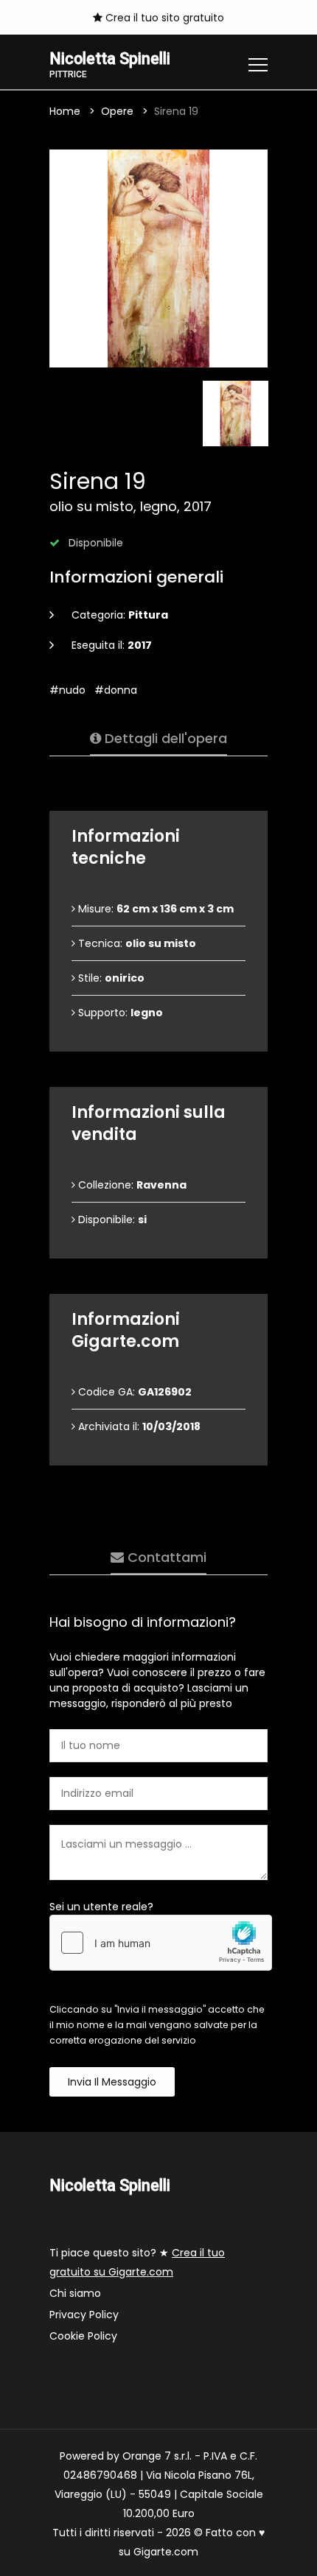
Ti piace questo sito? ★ (137, 2262)
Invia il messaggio (112, 2082)
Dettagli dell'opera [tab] (164, 738)
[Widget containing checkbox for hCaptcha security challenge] (161, 1943)
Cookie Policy (83, 2336)
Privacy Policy (84, 2315)
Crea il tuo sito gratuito (163, 18)
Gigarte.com (166, 2552)
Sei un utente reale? (101, 1907)
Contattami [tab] (165, 1557)
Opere (117, 111)
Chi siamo (75, 2293)
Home (65, 111)
